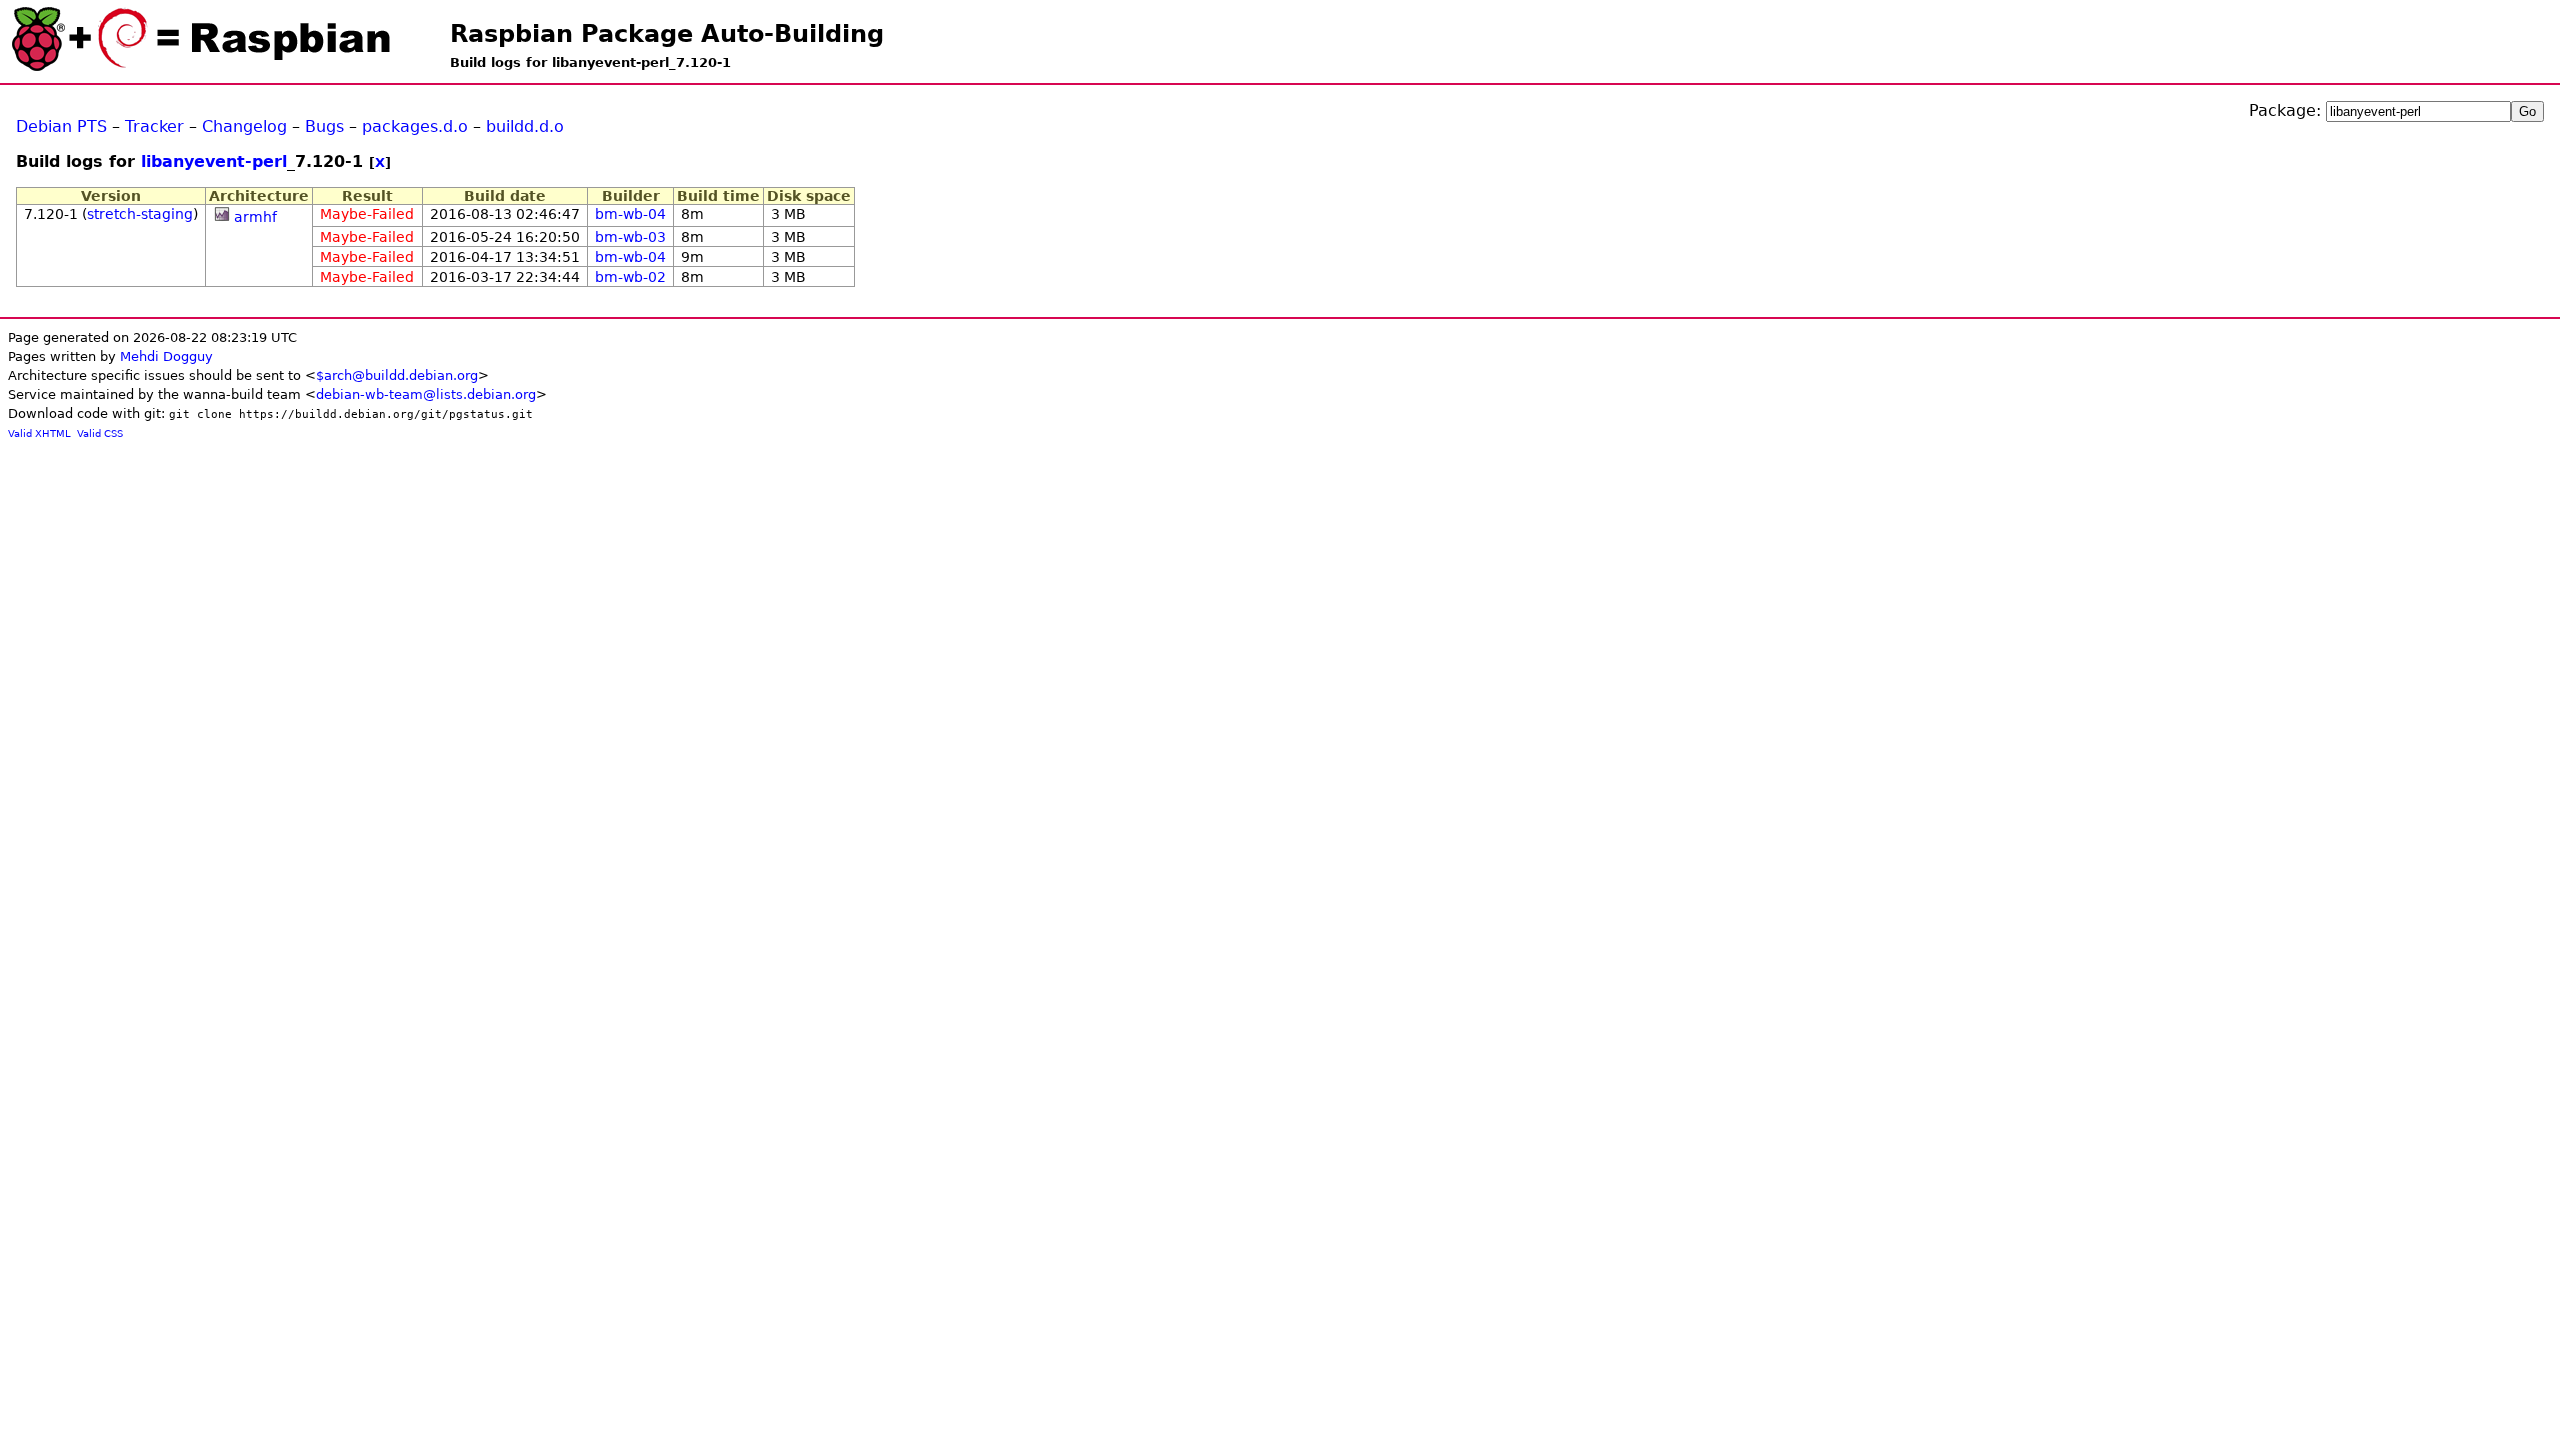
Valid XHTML (39, 433)
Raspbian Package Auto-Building (667, 34)
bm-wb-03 (630, 237)
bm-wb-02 (630, 277)
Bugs (324, 126)
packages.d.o (415, 126)
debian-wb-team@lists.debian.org (426, 394)
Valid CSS (100, 433)
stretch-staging (140, 214)
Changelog (244, 126)
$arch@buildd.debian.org (397, 375)
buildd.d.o (525, 126)
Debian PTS (61, 126)
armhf (255, 217)
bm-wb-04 (630, 214)
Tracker (154, 126)
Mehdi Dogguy (166, 356)
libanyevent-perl (214, 161)
